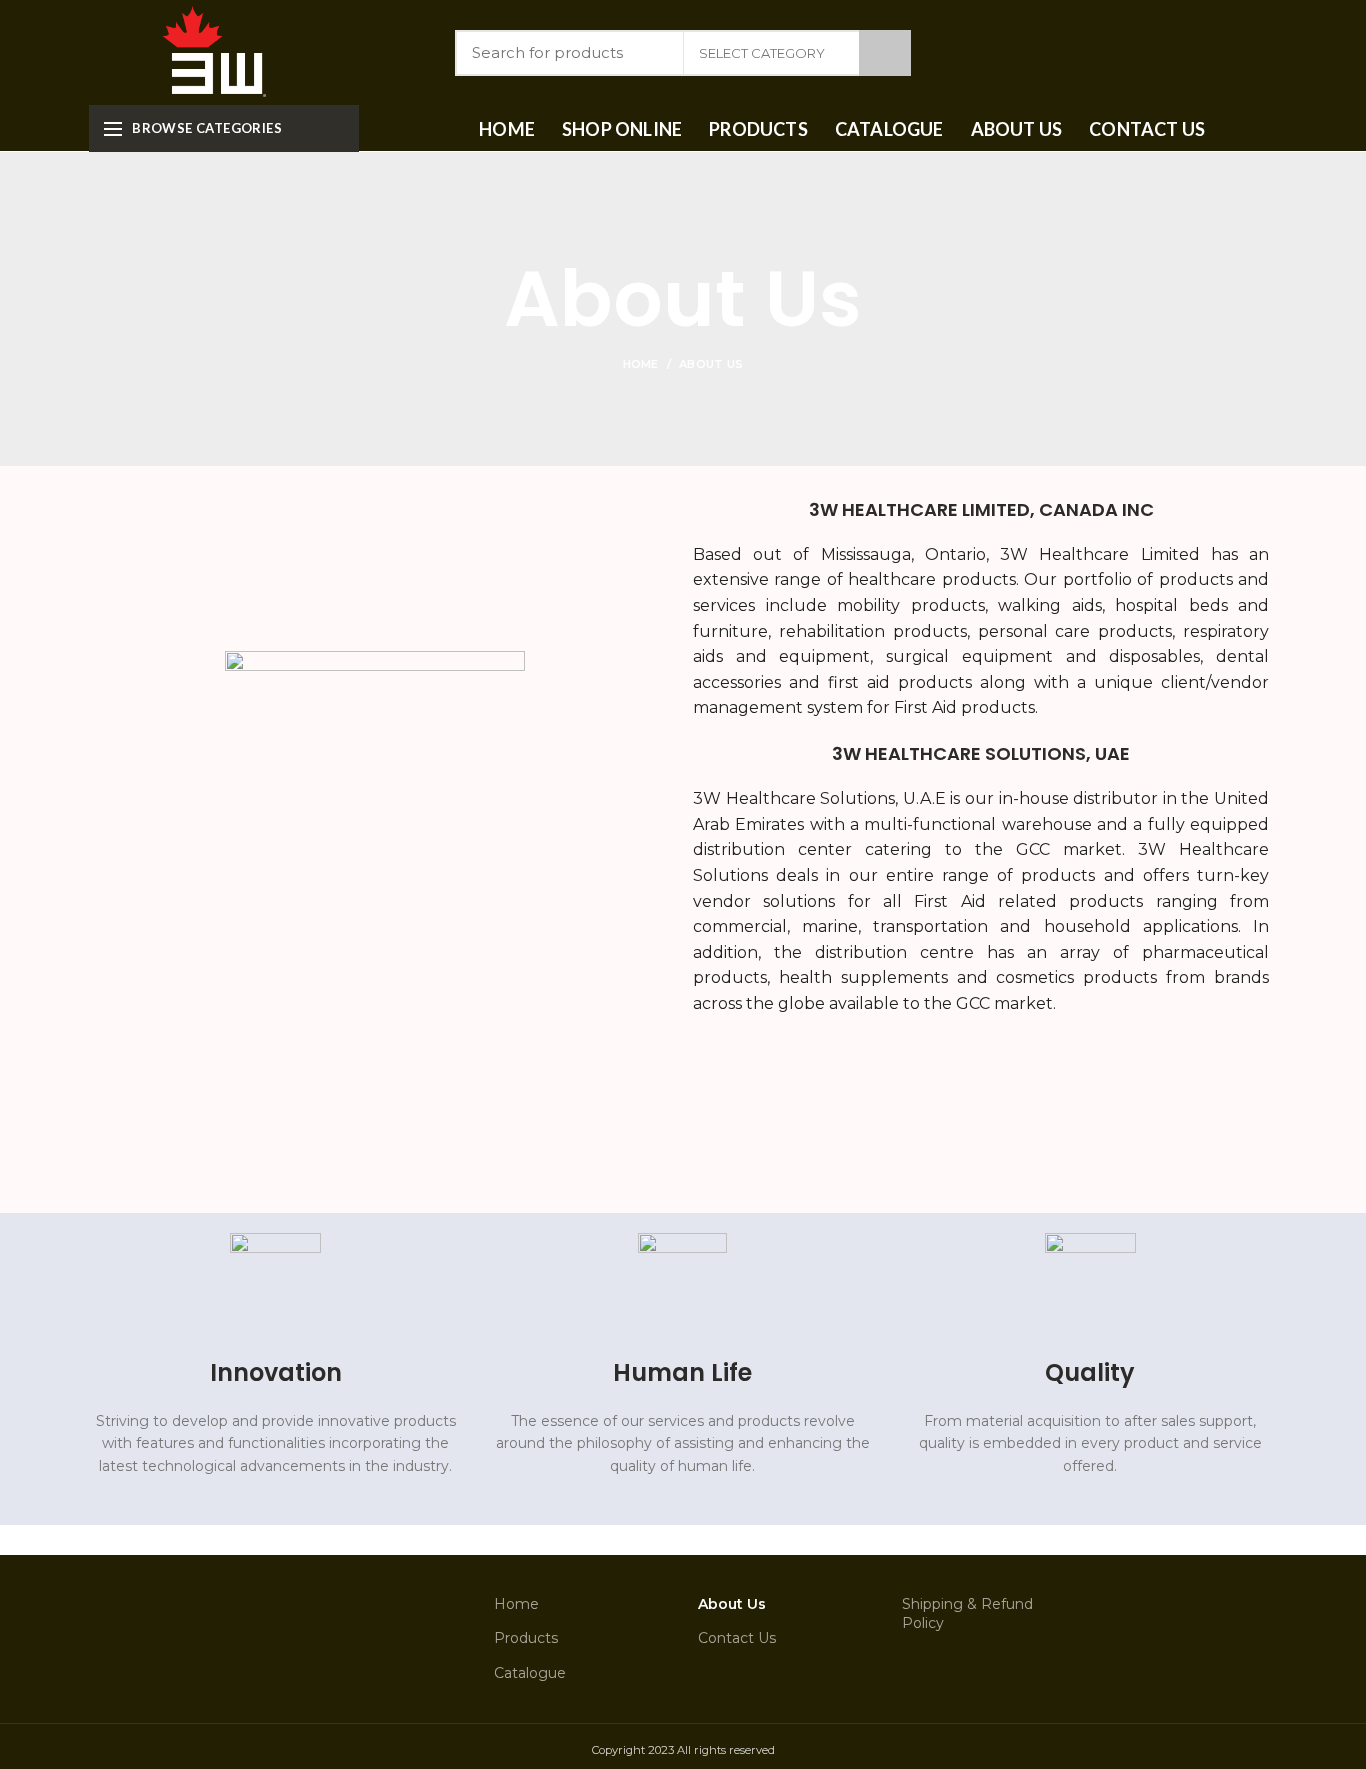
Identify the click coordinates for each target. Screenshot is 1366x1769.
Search (885, 53)
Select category (762, 53)
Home (641, 364)
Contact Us (737, 1638)
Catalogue (530, 1673)
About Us (732, 1604)
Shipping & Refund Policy (967, 1614)
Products (526, 1638)
